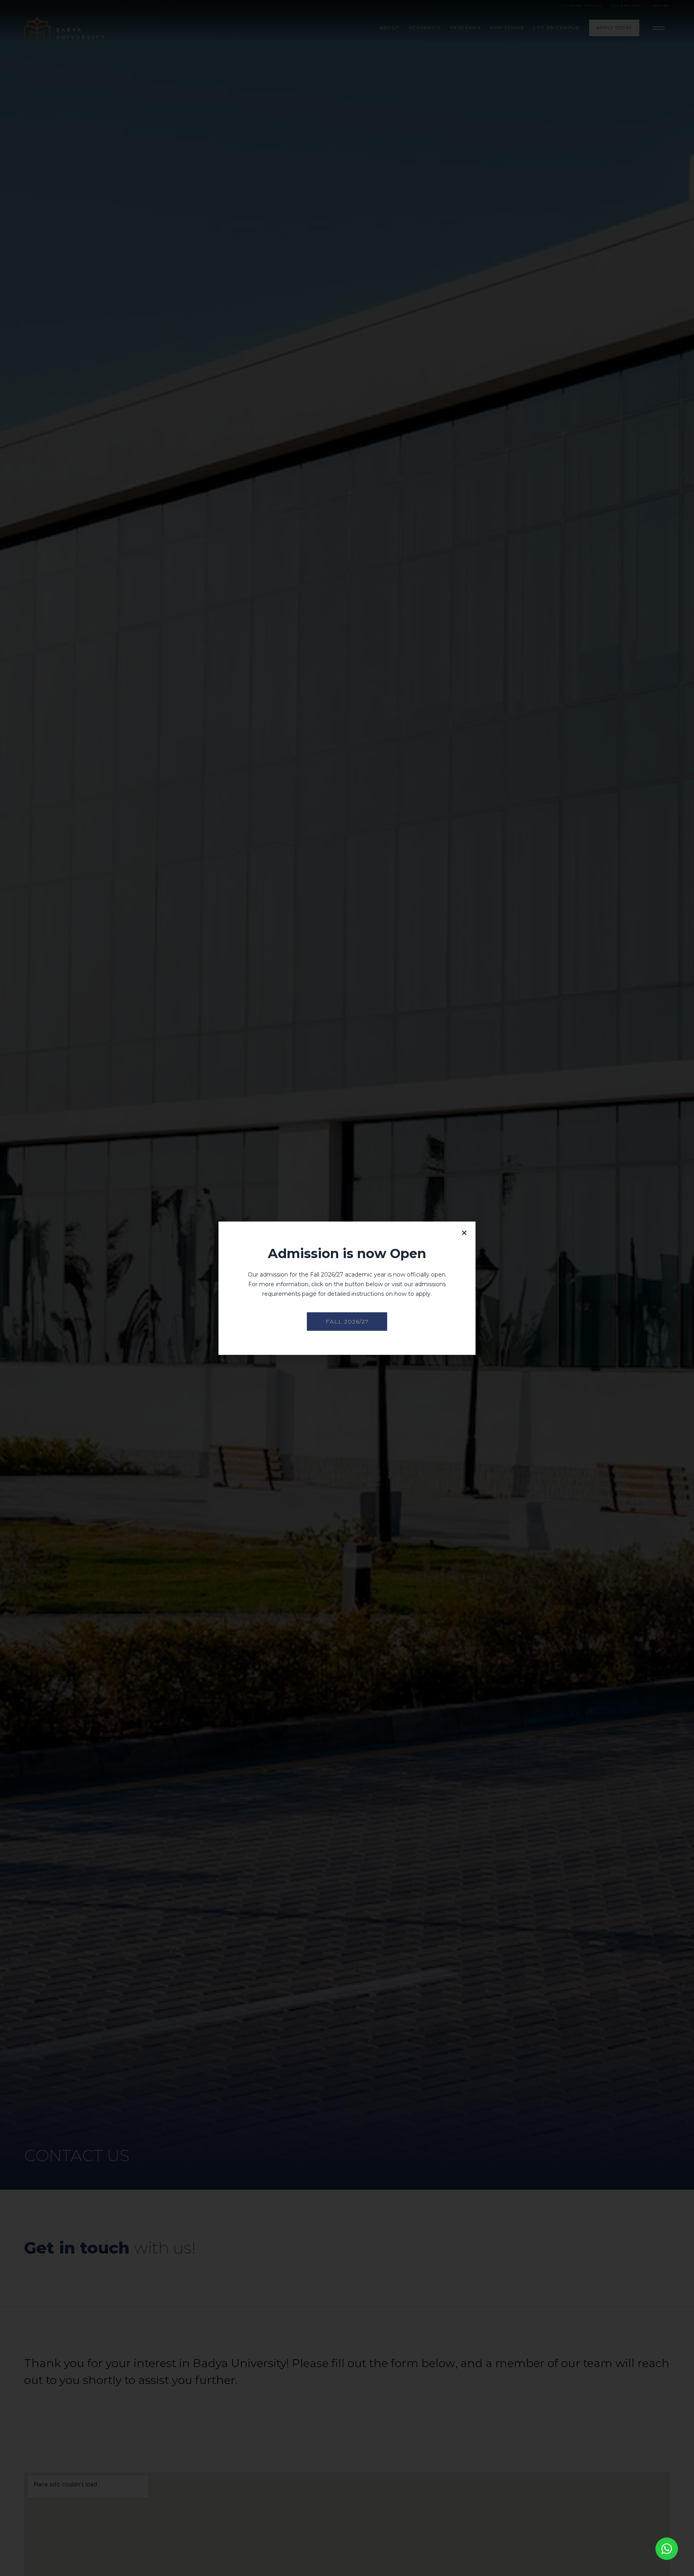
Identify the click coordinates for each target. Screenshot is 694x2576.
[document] (347, 1288)
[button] (464, 1233)
